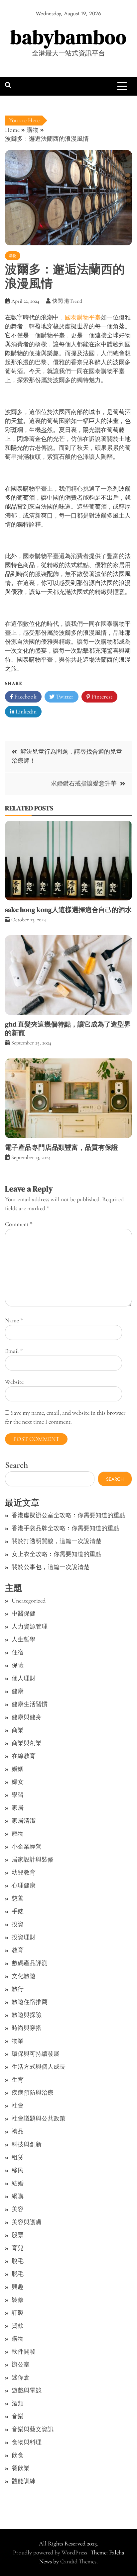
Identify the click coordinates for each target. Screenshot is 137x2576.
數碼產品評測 (30, 1963)
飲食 (18, 2455)
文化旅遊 (24, 1976)
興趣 (18, 2287)
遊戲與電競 (27, 2390)
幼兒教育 (24, 1872)
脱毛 (18, 2274)
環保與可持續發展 (36, 2054)
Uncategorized (29, 1601)
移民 (18, 2170)
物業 (18, 2041)
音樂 (18, 2416)
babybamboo (68, 37)
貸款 (18, 2326)
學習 (18, 1795)
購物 (13, 256)
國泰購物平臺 (83, 317)
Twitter (64, 697)
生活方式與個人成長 (39, 2067)
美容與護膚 (27, 2222)
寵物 (18, 1834)
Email (14, 1351)
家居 (18, 1808)
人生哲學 (24, 1639)
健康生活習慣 (30, 1704)
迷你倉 (21, 2377)
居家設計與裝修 (33, 1860)
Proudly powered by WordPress (51, 2552)
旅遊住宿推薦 (30, 2002)
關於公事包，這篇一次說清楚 (51, 1567)
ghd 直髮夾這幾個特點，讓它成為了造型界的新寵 (68, 1029)
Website (14, 1382)
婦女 (18, 1782)
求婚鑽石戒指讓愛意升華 (84, 784)
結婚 (18, 2183)
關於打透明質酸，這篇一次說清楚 (57, 1541)
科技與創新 (27, 2144)
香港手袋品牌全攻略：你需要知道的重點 (66, 1528)
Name (14, 1320)
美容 (18, 2209)
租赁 (18, 2157)
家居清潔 (24, 1821)
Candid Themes (78, 2561)
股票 (18, 2235)
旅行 (18, 1989)
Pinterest (101, 697)
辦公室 (21, 2365)
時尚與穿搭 (27, 2028)
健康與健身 (27, 1717)
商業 (18, 1730)
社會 (18, 2106)
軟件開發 (24, 2352)
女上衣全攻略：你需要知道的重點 (57, 1554)
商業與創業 (27, 1743)
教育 (18, 1950)
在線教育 (24, 1756)
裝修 (18, 2300)
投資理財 (24, 1937)
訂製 (18, 2313)
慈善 (18, 1898)
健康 (18, 1691)
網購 (18, 2196)
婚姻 (18, 1769)
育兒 (18, 2248)
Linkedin (25, 711)
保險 (18, 1665)
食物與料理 (27, 2442)
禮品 (18, 2131)
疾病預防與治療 (33, 2093)
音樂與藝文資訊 (33, 2429)
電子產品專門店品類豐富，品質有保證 (62, 1147)
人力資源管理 (30, 1626)
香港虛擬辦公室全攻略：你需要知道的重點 (68, 1515)
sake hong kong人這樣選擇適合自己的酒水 (68, 910)
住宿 (18, 1652)
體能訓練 (24, 2481)
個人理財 (24, 1678)
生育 (18, 2080)
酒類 (18, 2403)
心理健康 (24, 1885)
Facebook (25, 697)
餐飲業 (21, 2468)
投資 (18, 1924)
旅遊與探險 (27, 2015)
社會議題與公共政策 (39, 2119)
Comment (19, 1224)
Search (16, 1465)
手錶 (18, 1911)
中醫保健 (24, 1614)
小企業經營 (27, 1847)
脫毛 (18, 2261)
